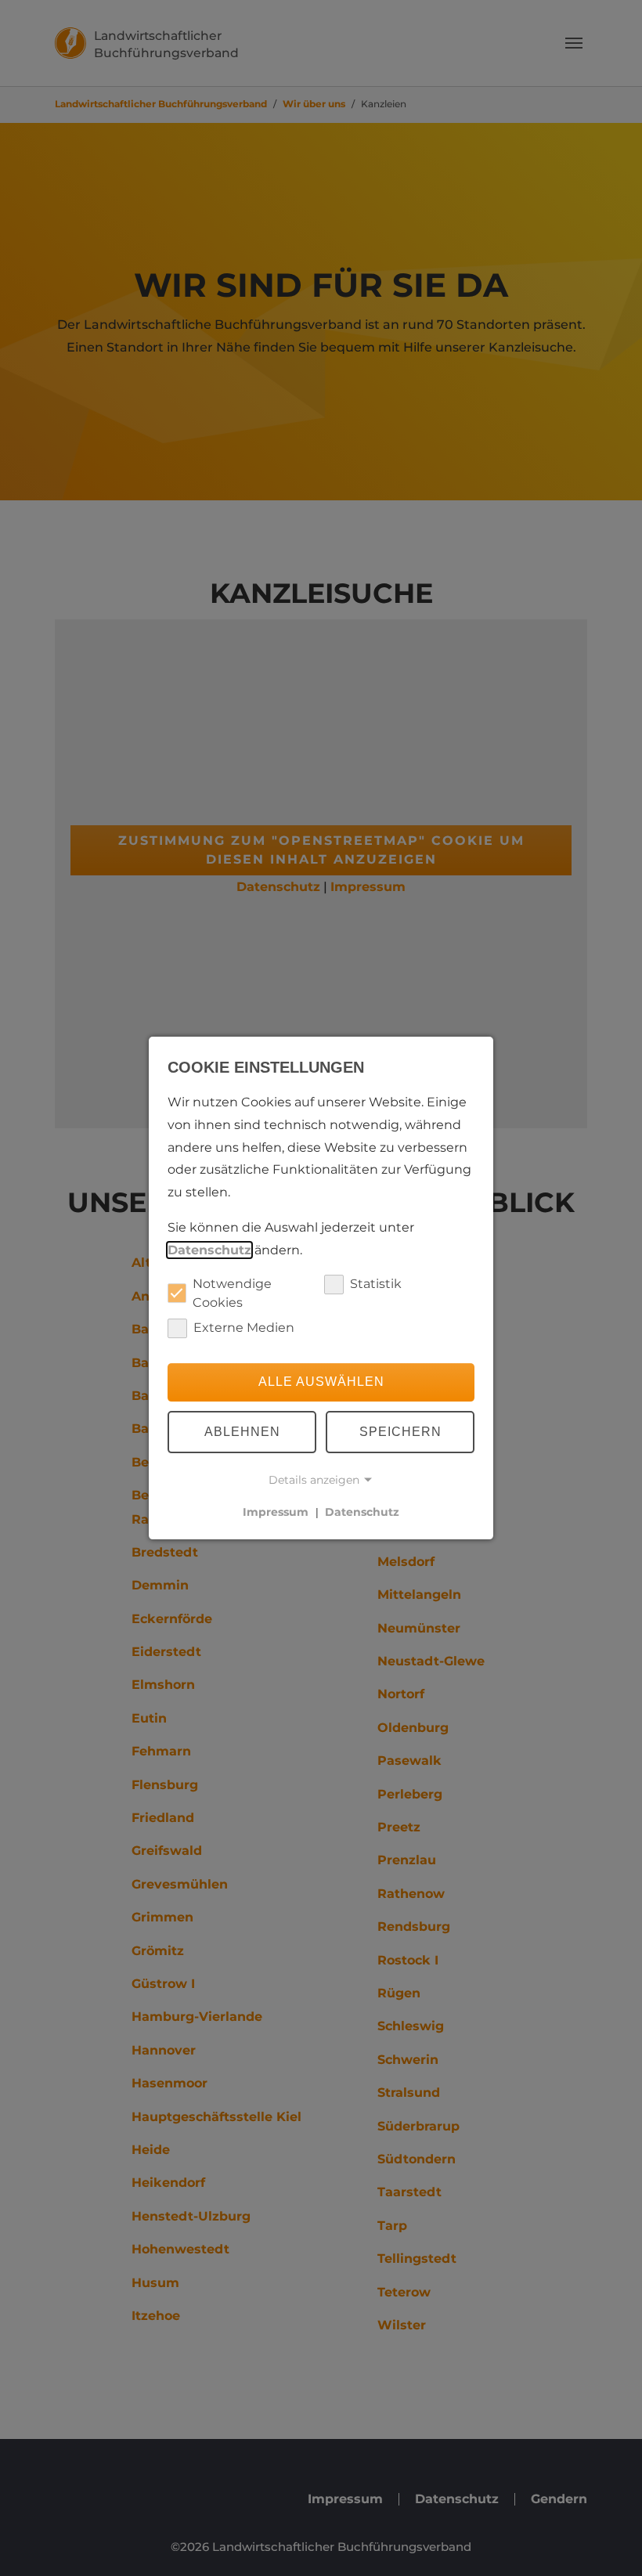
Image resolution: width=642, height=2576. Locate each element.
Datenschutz (209, 1250)
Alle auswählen (321, 1382)
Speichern (400, 1432)
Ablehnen (242, 1432)
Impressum (276, 1512)
